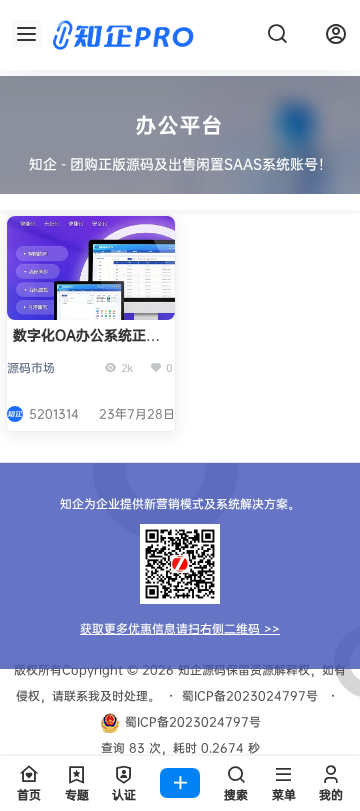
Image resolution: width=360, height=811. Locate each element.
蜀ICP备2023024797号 (250, 695)
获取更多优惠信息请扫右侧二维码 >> (180, 628)
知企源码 (200, 669)
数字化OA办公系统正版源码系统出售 (86, 344)
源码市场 (31, 367)
